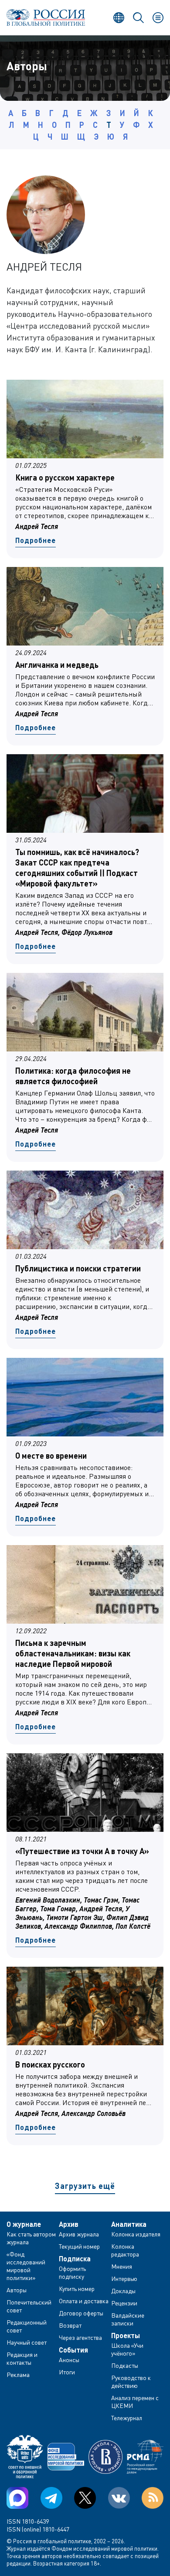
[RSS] (153, 2498)
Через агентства (80, 2337)
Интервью (124, 2279)
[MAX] (17, 2498)
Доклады (123, 2291)
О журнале (24, 2224)
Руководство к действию (131, 2382)
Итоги (67, 2372)
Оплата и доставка (84, 2301)
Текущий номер (79, 2246)
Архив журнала (79, 2234)
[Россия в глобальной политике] (46, 17)
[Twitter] (85, 2498)
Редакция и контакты (22, 2358)
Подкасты (125, 2365)
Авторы (17, 2290)
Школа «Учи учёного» (127, 2349)
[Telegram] (51, 2498)
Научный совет (27, 2342)
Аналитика (129, 2224)
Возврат (70, 2325)
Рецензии (124, 2303)
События (73, 2350)
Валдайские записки (128, 2319)
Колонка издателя (136, 2234)
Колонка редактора (125, 2250)
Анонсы (69, 2360)
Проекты (126, 2336)
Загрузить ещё (85, 2186)
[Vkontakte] (119, 2498)
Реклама (18, 2375)
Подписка (75, 2259)
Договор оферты (81, 2313)
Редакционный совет (27, 2326)
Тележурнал (127, 2418)
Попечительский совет (29, 2306)
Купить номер (77, 2289)
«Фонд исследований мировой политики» (26, 2266)
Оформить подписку (72, 2272)
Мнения (122, 2266)
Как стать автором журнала (31, 2238)
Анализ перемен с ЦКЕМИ (135, 2402)
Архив (69, 2224)
